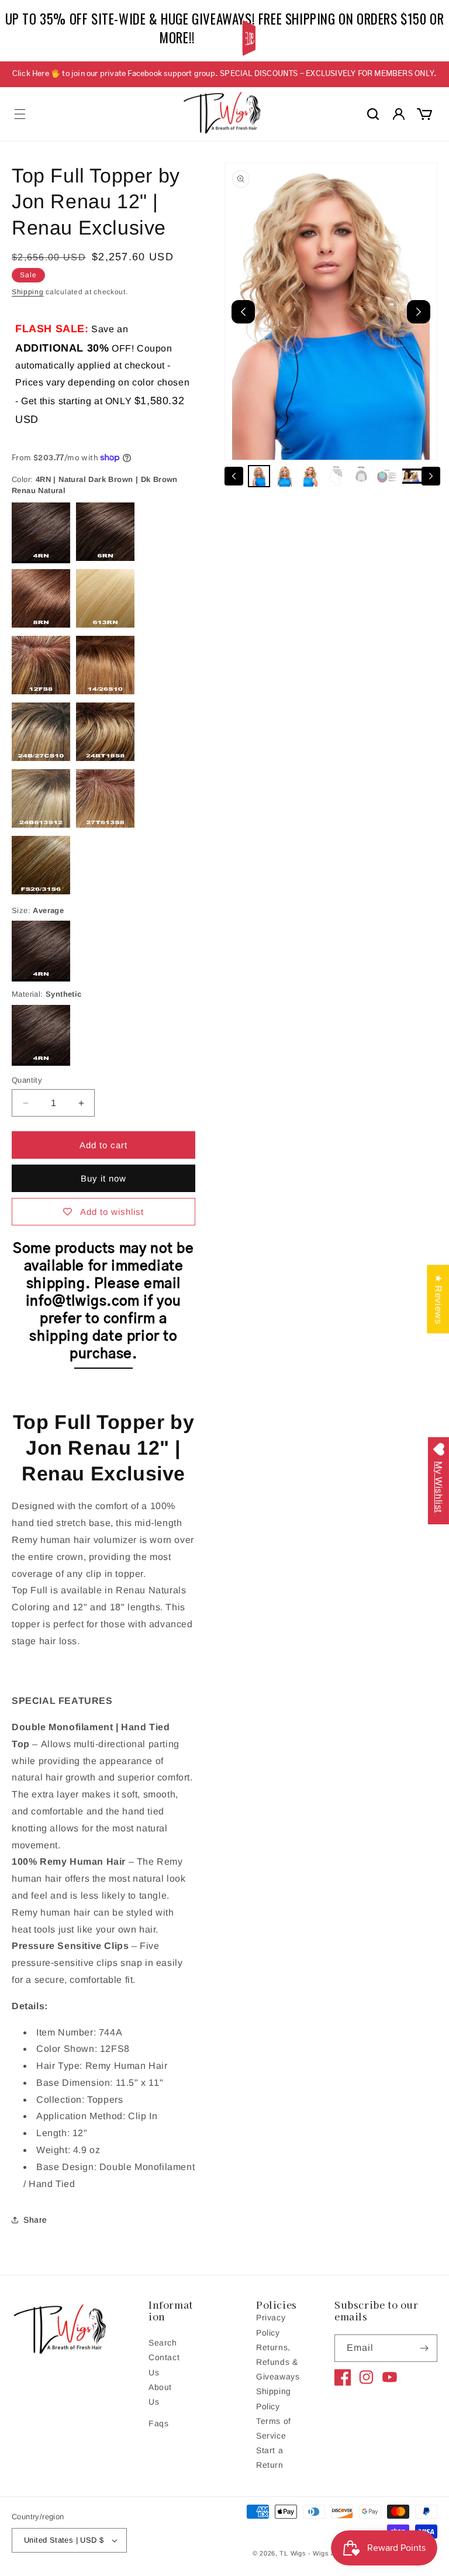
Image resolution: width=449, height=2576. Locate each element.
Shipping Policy (274, 2398)
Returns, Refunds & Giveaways (278, 2362)
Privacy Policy (271, 2325)
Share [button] (35, 2220)
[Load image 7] (413, 476)
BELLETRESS (250, 38)
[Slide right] (431, 476)
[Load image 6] (387, 476)
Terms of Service (274, 2428)
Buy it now (103, 1178)
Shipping (28, 292)
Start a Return (270, 2458)
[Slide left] (234, 476)
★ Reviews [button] (438, 1299)
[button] (20, 114)
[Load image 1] (259, 476)
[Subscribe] (424, 2348)
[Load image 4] (336, 476)
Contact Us (164, 2365)
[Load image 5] (361, 476)
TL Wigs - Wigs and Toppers (325, 2553)
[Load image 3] (310, 476)
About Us (160, 2394)
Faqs (158, 2423)
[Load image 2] (285, 476)
